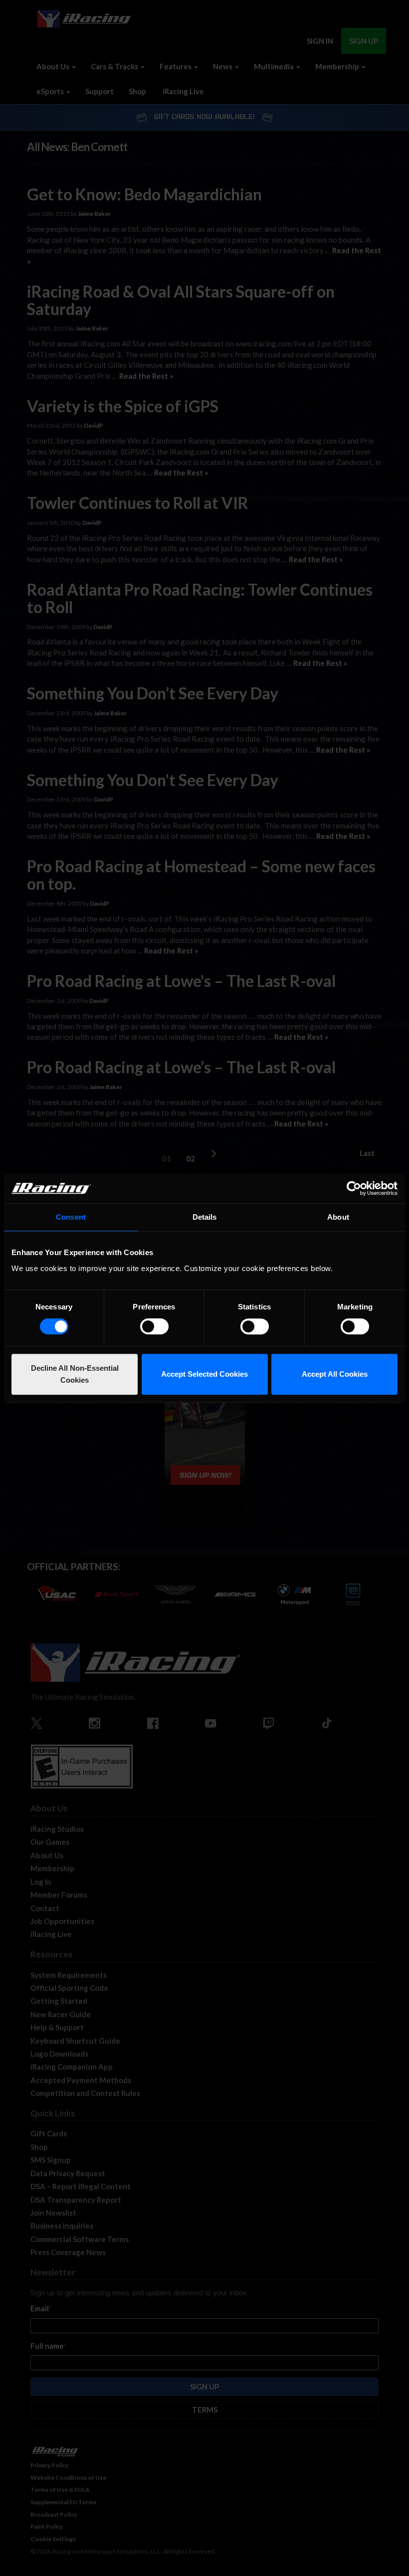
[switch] (154, 1326)
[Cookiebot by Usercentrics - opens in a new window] (354, 1188)
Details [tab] (205, 1217)
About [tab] (338, 1217)
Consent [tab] (71, 1217)
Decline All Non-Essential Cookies (75, 1374)
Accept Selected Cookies (204, 1374)
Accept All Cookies (335, 1374)
